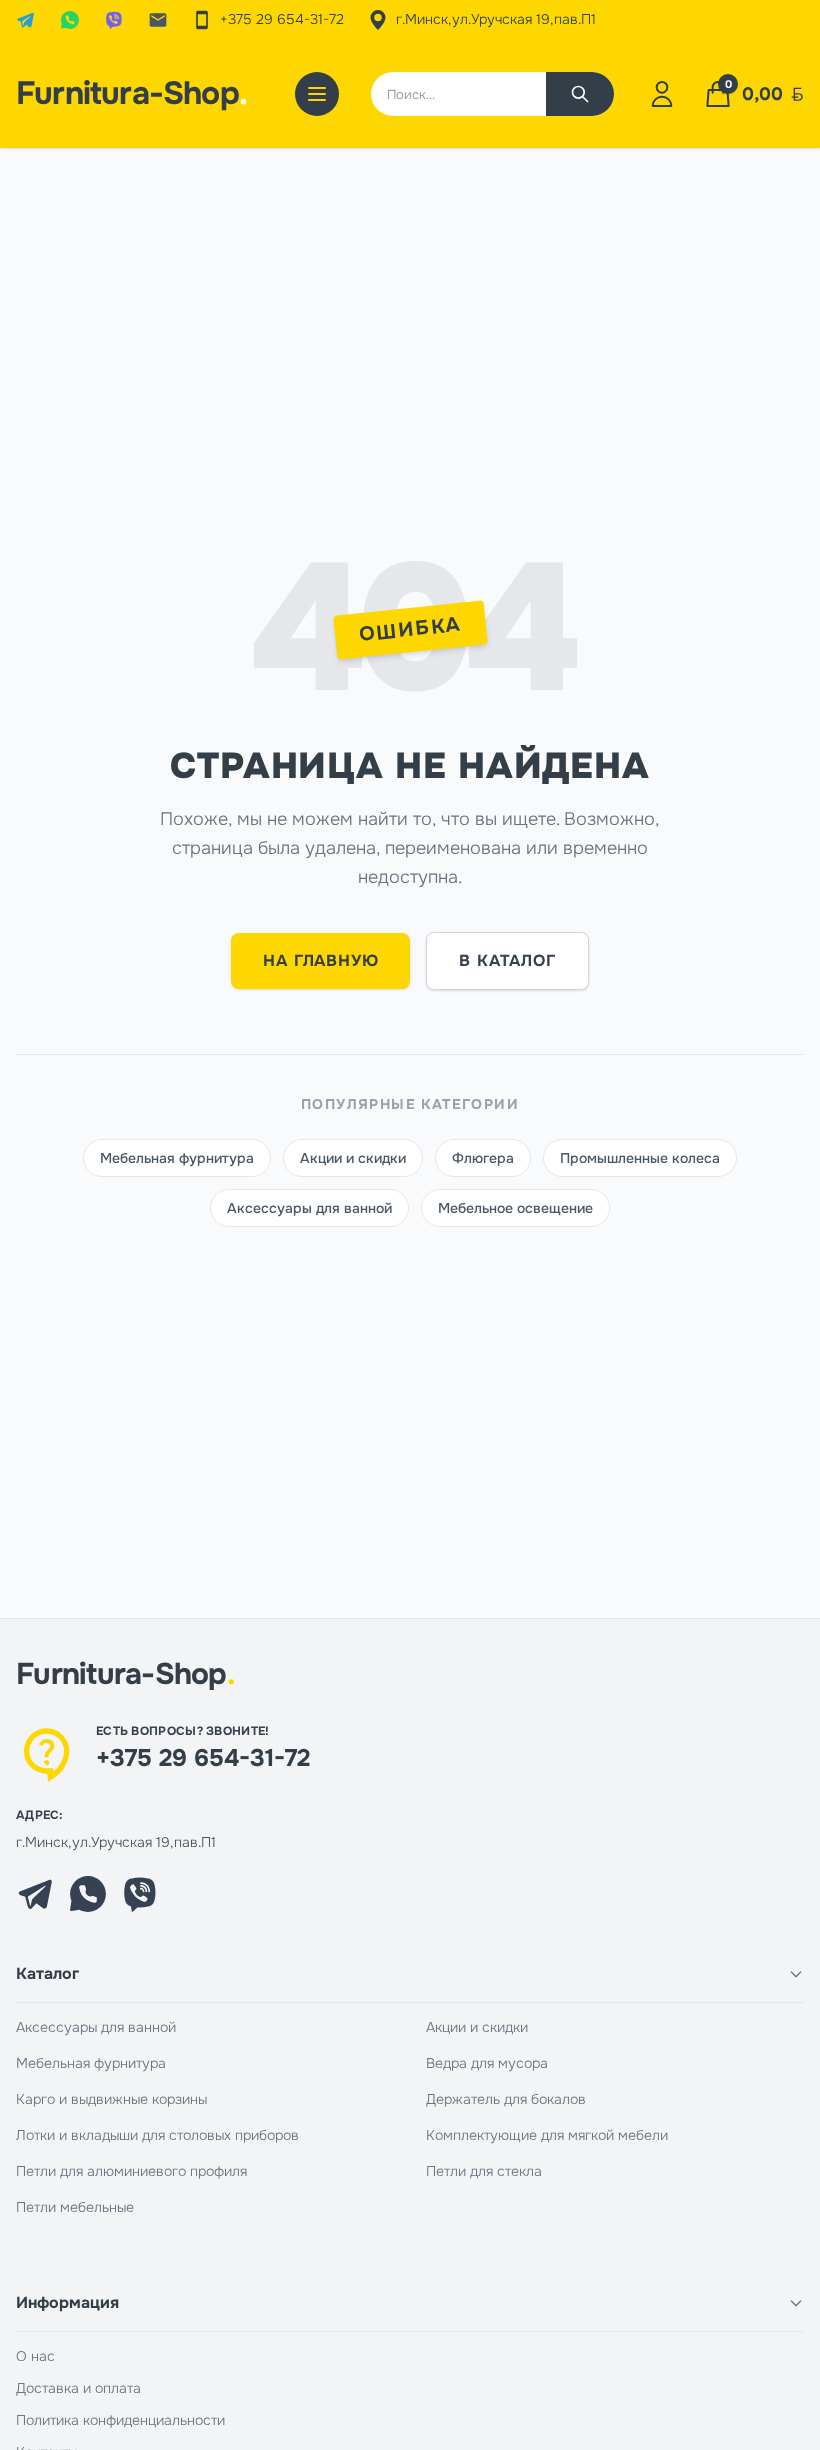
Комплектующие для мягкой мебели (547, 2135)
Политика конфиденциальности (120, 2420)
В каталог (507, 960)
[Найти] (580, 94)
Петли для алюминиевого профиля (131, 2171)
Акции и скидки (353, 1158)
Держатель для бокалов (506, 2099)
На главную (320, 960)
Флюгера (483, 1158)
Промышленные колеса (640, 1158)
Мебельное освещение (515, 1208)
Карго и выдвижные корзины (111, 2099)
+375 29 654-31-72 (203, 1758)
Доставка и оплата (78, 2388)
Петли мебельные (75, 2207)
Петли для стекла (484, 2171)
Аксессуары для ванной (309, 1208)
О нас (35, 2356)
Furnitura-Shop (131, 94)
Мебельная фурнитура (177, 1158)
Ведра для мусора (487, 2063)
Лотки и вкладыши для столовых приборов (157, 2135)
